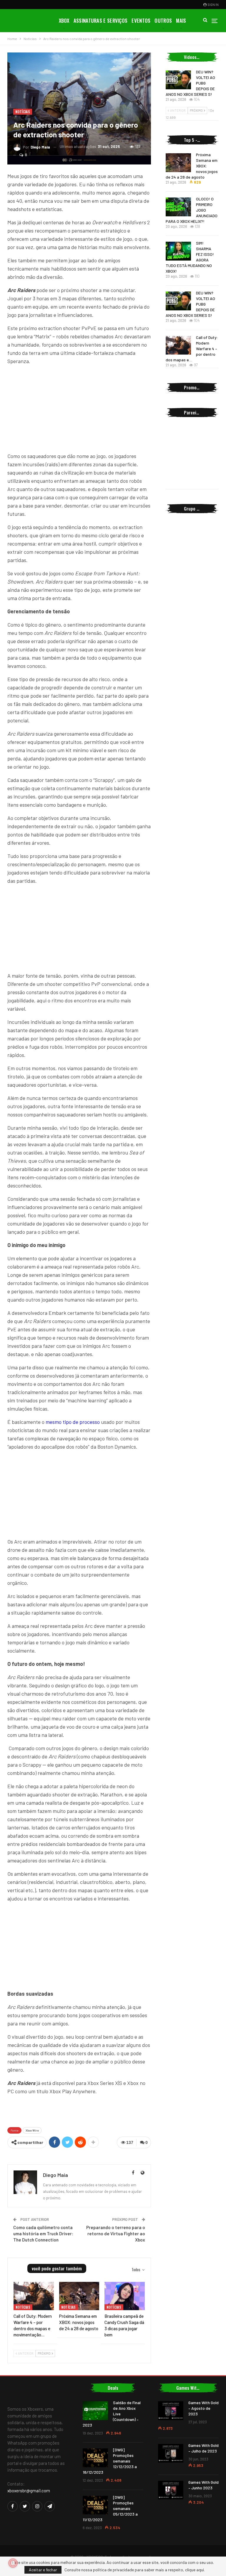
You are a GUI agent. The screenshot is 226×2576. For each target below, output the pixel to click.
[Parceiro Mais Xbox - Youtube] (79, 2110)
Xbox (64, 20)
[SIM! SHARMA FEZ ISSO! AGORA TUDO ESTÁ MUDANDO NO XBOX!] (178, 251)
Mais (181, 20)
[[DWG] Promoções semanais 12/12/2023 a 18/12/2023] (95, 2458)
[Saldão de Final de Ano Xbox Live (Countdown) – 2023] (95, 2411)
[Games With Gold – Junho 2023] (171, 2490)
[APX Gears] (192, 476)
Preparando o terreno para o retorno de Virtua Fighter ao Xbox (116, 2234)
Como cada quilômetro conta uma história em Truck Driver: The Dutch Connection (43, 2234)
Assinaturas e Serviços (101, 20)
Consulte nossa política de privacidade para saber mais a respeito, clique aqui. (135, 2570)
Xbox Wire (32, 2130)
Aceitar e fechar (43, 2570)
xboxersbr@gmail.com (29, 2491)
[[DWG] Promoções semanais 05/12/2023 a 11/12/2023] (95, 2505)
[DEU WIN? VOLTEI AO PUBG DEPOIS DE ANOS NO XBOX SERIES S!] (178, 80)
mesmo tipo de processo (73, 1422)
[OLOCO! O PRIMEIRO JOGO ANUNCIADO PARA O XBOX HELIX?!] (178, 207)
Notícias (23, 112)
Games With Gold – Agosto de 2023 (203, 2408)
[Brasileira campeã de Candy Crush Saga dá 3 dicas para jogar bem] (125, 2296)
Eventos (141, 20)
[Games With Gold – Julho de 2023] (171, 2453)
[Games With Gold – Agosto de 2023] (171, 2411)
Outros (163, 20)
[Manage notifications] (13, 2563)
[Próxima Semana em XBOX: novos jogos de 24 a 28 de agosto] (79, 2296)
